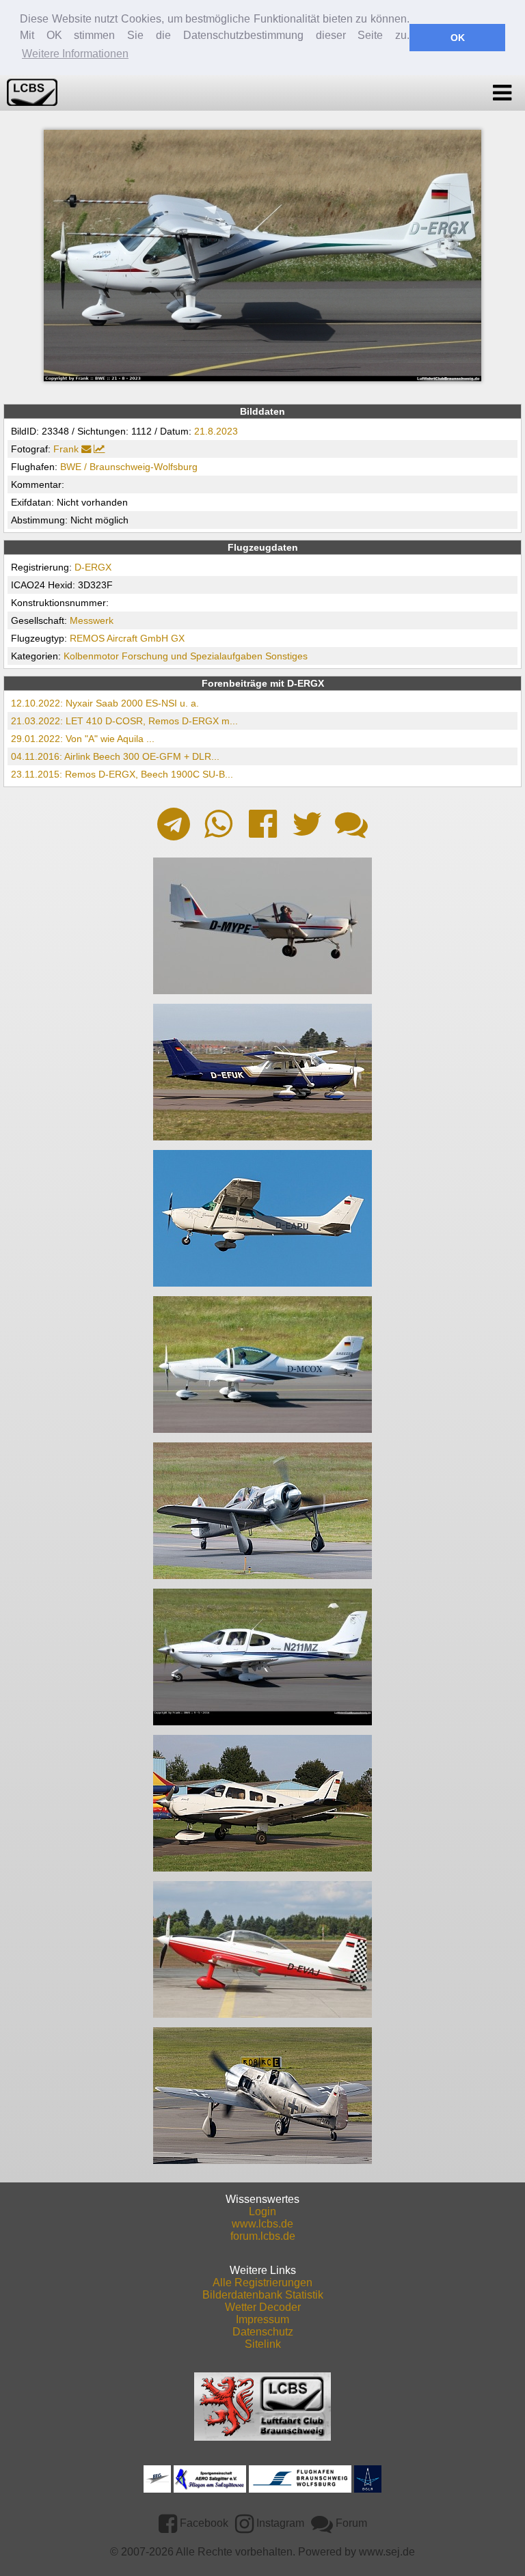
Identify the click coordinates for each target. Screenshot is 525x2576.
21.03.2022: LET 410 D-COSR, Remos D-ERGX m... (124, 721)
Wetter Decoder (263, 2307)
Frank (66, 449)
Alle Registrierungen (262, 2283)
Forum (350, 2523)
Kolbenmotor (91, 656)
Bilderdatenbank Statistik (263, 2295)
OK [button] (458, 38)
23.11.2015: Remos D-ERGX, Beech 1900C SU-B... (122, 774)
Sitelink (263, 2344)
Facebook (203, 2523)
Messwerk (92, 620)
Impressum (262, 2319)
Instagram (279, 2523)
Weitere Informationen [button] (75, 54)
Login (262, 2211)
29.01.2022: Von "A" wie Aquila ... (83, 739)
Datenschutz (263, 2332)
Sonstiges (286, 656)
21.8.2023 (216, 431)
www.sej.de (387, 2552)
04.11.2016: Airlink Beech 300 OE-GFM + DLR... (115, 756)
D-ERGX (93, 567)
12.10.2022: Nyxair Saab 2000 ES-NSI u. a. (105, 703)
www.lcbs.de (262, 2224)
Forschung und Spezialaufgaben (192, 656)
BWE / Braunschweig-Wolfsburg (129, 467)
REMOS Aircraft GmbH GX (127, 638)
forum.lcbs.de (263, 2236)
